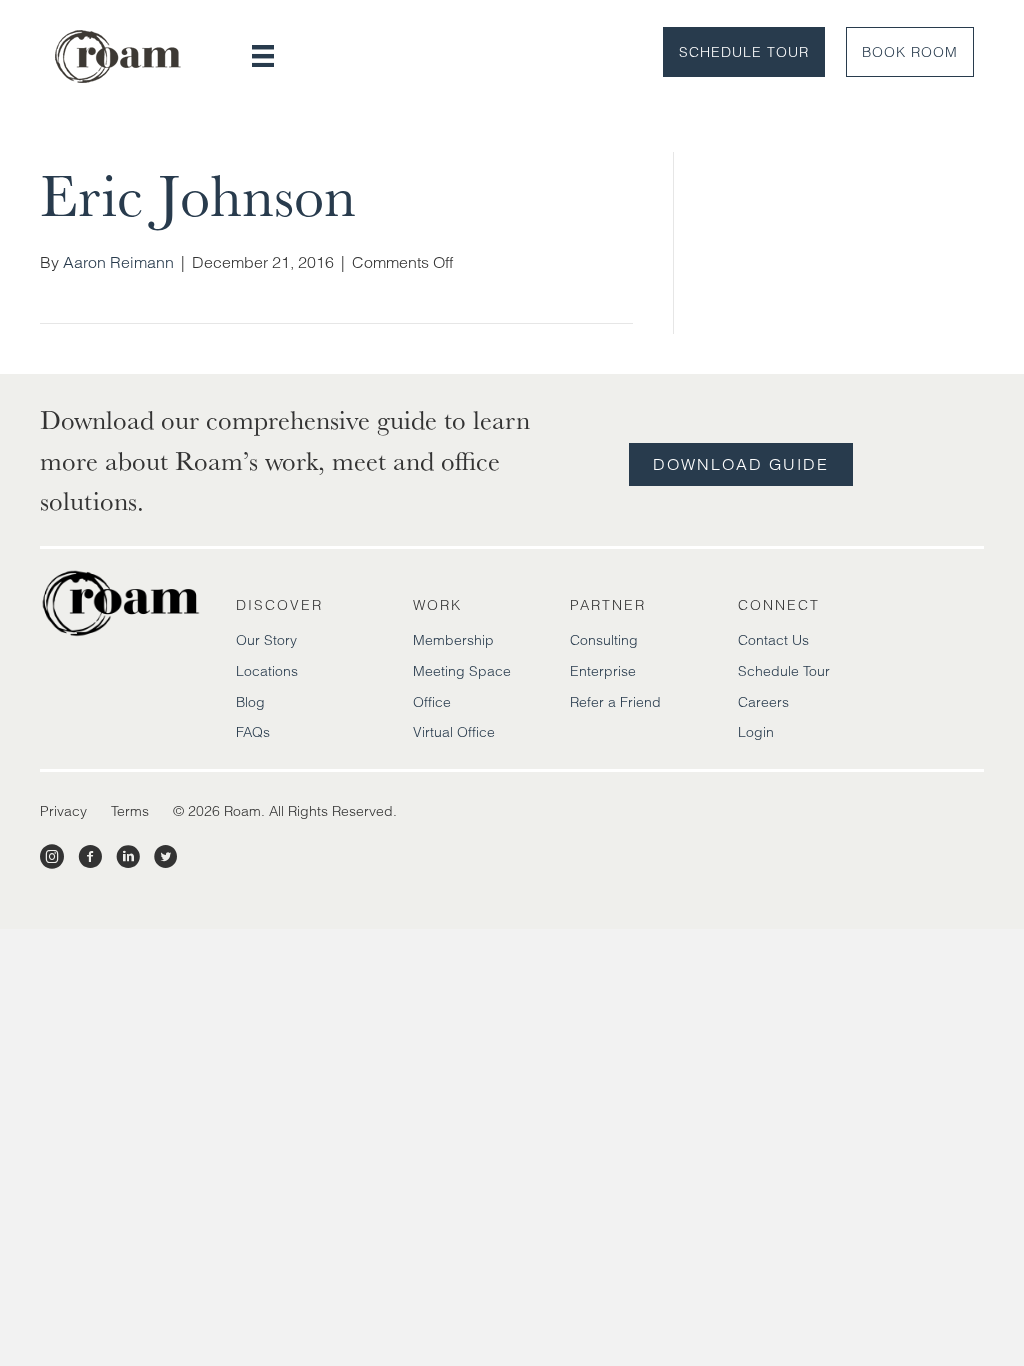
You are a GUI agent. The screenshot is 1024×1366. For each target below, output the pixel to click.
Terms (130, 811)
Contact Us (773, 640)
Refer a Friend (615, 702)
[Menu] (263, 56)
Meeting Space (462, 671)
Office (432, 702)
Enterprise (603, 671)
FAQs (253, 732)
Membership (453, 640)
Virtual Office (454, 732)
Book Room (910, 52)
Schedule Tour (744, 52)
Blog (250, 702)
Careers (763, 702)
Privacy (63, 811)
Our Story (266, 640)
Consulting (604, 640)
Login (756, 732)
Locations (267, 671)
